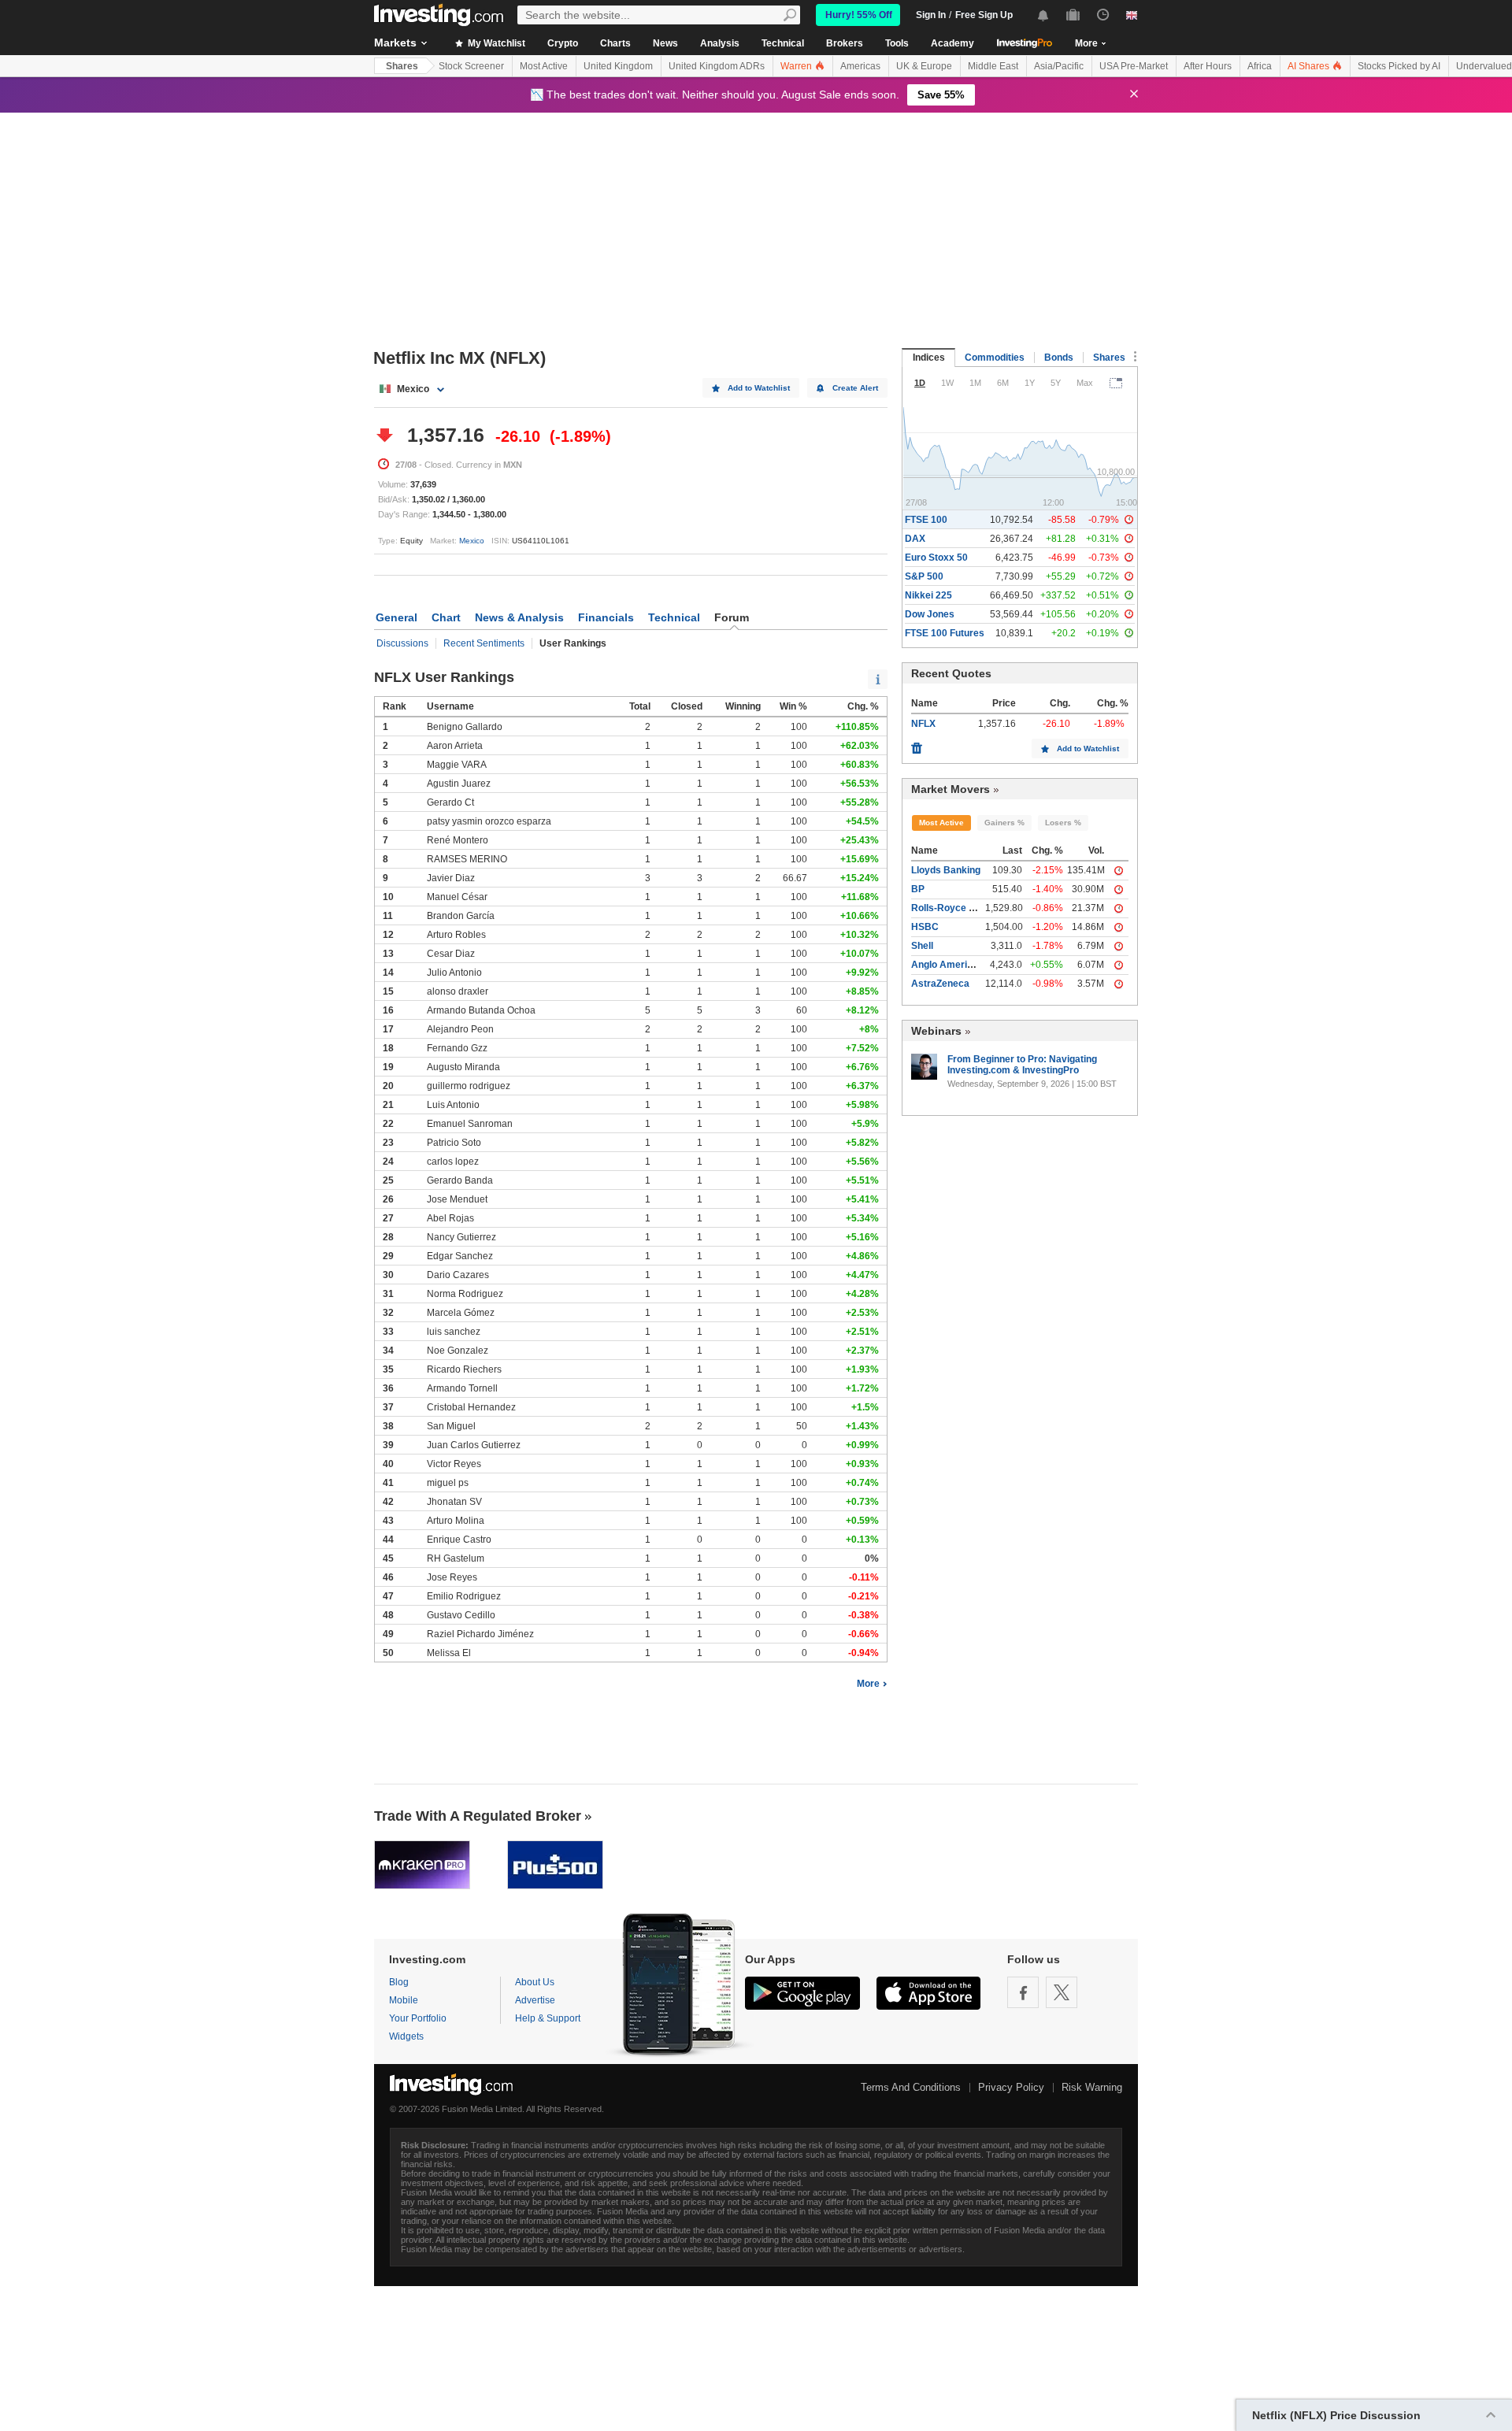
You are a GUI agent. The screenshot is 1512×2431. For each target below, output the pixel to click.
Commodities (995, 358)
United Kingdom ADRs (717, 66)
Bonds (1059, 358)
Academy (952, 43)
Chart (446, 617)
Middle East (993, 66)
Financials (606, 617)
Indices (929, 358)
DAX (915, 539)
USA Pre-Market (1134, 66)
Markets (395, 43)
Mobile (404, 2000)
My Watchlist (495, 43)
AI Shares (1310, 66)
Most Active (544, 66)
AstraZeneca (940, 984)
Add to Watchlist (759, 388)
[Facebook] (1023, 1992)
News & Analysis (519, 617)
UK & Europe (924, 66)
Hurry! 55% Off (859, 15)
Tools (897, 43)
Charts (615, 43)
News (665, 43)
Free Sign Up (984, 15)
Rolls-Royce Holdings (960, 908)
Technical (783, 43)
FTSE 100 (926, 520)
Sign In (931, 15)
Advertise (535, 2000)
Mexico (472, 541)
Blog (399, 1982)
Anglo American (947, 965)
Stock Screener (471, 66)
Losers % (1063, 823)
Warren (797, 66)
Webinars (936, 1031)
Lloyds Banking (946, 870)
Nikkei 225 (928, 595)
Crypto (563, 43)
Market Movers (951, 789)
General (397, 617)
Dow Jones (930, 614)
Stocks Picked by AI (1399, 66)
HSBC (925, 927)
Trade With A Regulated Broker (478, 1816)
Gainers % (1004, 823)
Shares (402, 66)
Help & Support (548, 2018)
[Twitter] (1062, 1992)
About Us (535, 1982)
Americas (860, 66)
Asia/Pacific (1059, 66)
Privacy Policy (1011, 2087)
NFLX (923, 724)
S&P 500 (924, 576)
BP (918, 889)
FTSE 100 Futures (945, 633)
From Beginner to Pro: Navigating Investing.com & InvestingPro (1022, 1065)
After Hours (1208, 66)
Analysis (720, 43)
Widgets (406, 2036)
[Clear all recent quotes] (917, 744)
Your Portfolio (418, 2018)
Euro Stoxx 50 (936, 558)
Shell (922, 946)
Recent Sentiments (484, 643)
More (868, 1684)
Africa (1260, 66)
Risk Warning (1092, 2087)
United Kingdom (618, 66)
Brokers (845, 43)
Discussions (402, 643)
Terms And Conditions (911, 2087)
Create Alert (855, 388)
